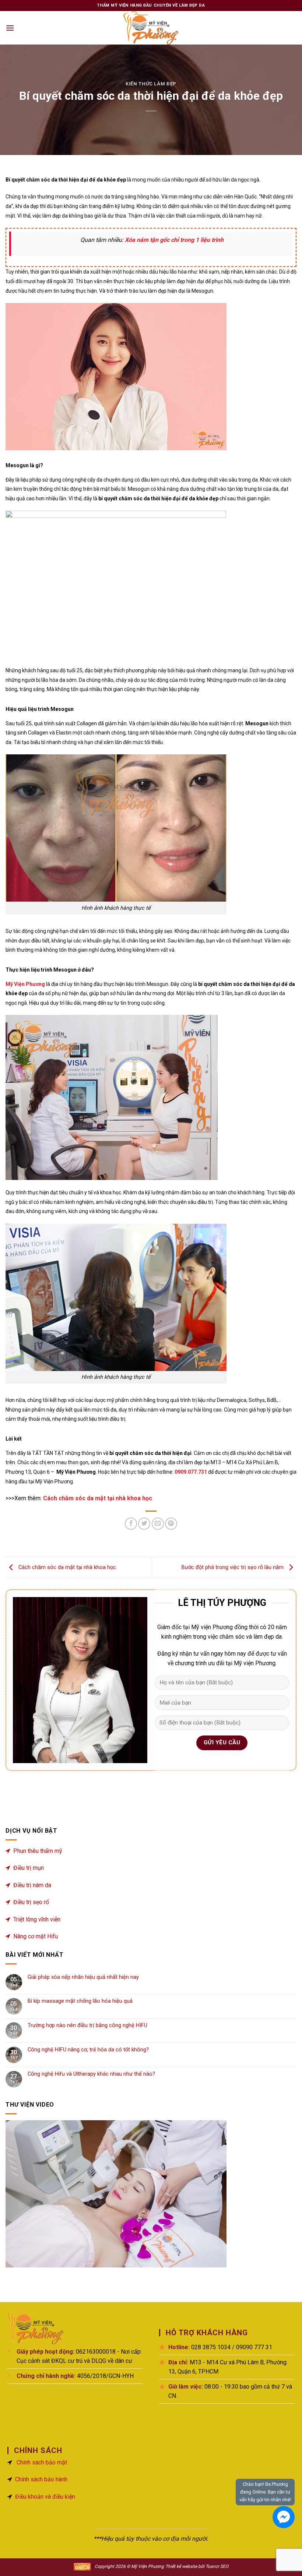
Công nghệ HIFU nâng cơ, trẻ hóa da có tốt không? (88, 2050)
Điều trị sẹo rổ (31, 1902)
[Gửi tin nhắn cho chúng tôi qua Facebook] (284, 2517)
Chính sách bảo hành (41, 2479)
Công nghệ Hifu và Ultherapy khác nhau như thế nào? (91, 2074)
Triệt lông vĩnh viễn (37, 1919)
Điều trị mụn (29, 1868)
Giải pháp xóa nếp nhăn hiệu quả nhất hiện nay (83, 1977)
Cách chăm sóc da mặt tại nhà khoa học (98, 1498)
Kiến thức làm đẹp (151, 84)
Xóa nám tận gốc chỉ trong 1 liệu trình (174, 240)
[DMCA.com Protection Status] (82, 2566)
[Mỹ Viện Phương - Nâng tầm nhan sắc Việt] (151, 28)
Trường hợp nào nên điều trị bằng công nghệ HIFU (87, 2025)
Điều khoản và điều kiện (45, 2497)
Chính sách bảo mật (42, 2462)
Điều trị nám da (32, 1885)
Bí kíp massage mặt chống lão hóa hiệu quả (80, 2001)
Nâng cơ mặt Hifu (36, 1936)
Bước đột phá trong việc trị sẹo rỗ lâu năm (233, 1567)
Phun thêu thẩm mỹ (38, 1851)
